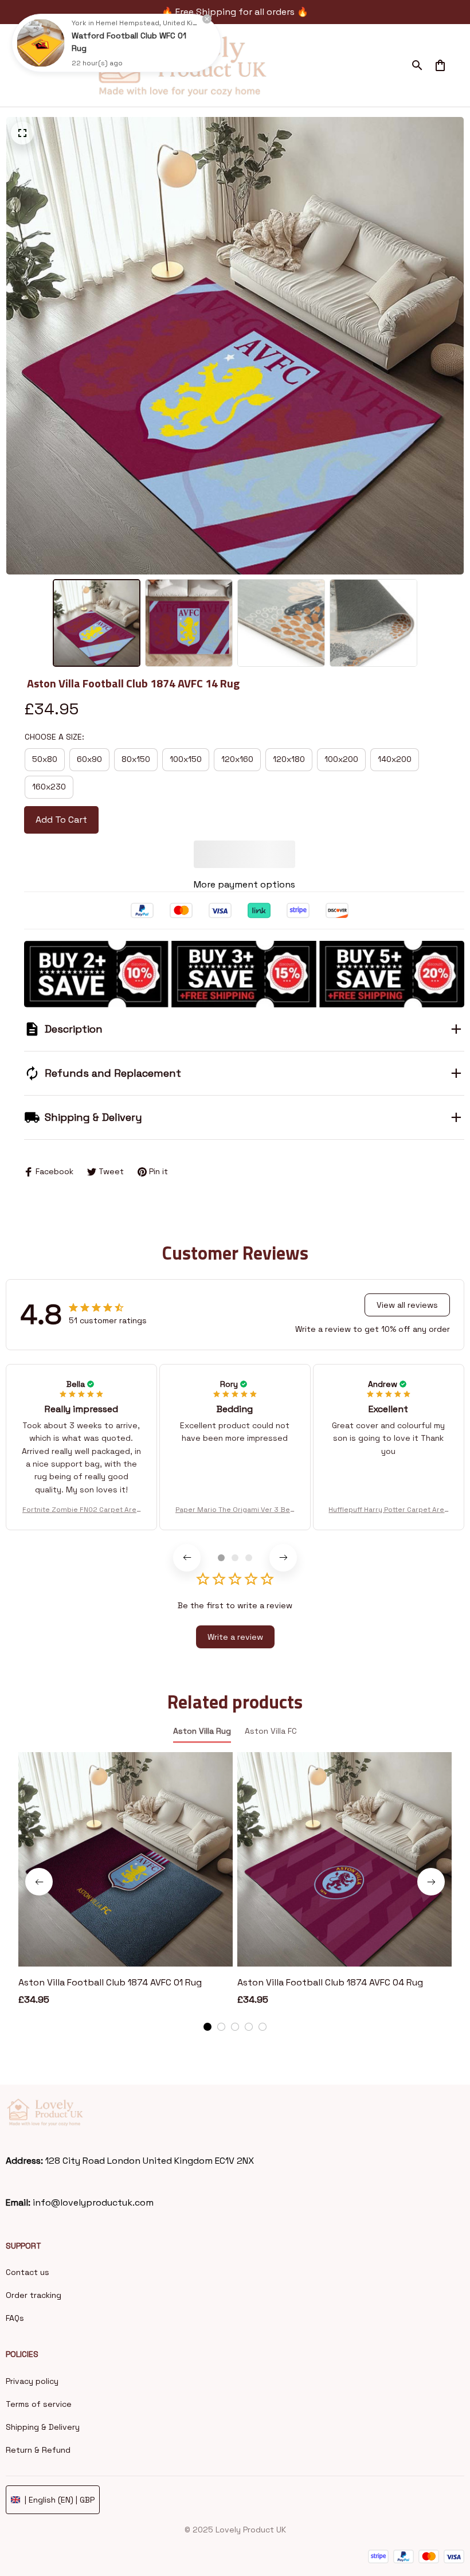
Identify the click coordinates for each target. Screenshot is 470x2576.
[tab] (221, 1506)
